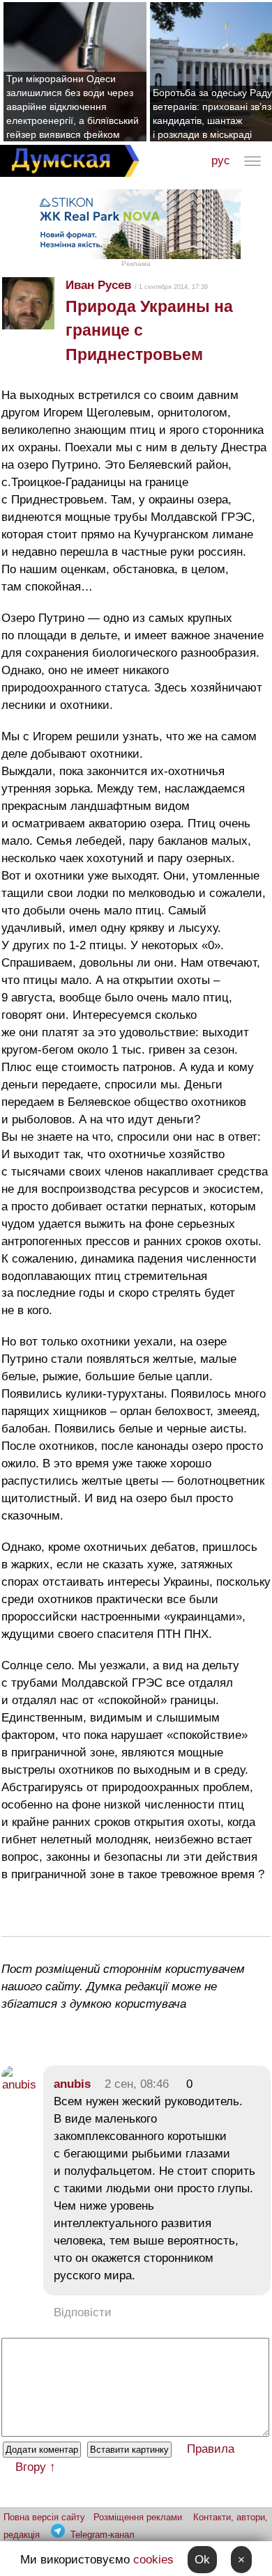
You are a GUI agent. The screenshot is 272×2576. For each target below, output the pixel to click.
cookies (153, 2560)
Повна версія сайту (44, 2517)
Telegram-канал (103, 2535)
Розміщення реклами (138, 2517)
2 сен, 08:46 (137, 2084)
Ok (202, 2560)
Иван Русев (98, 285)
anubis (72, 2084)
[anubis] (19, 2085)
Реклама (136, 264)
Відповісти (83, 2312)
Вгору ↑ (36, 2467)
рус (221, 161)
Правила (211, 2449)
